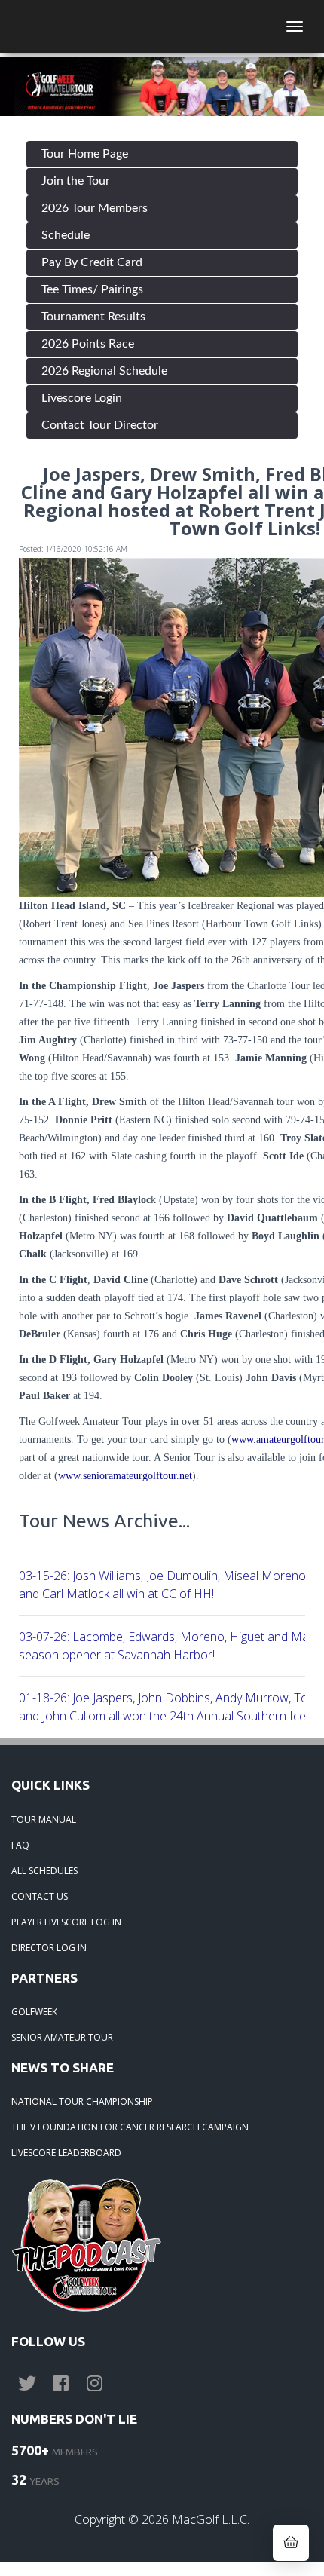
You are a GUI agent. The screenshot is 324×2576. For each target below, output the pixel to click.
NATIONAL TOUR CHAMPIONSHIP (82, 2101)
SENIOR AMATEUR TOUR (62, 2037)
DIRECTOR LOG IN (49, 1948)
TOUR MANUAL (44, 1819)
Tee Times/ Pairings (92, 289)
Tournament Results (93, 317)
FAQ (20, 1845)
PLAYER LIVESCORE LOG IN (66, 1922)
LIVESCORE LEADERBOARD (66, 2153)
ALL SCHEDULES (44, 1871)
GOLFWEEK (34, 2012)
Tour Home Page (85, 154)
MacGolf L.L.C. (211, 2519)
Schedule (66, 235)
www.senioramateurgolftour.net (125, 1476)
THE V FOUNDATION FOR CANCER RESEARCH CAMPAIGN (130, 2127)
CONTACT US (40, 1896)
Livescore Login (82, 398)
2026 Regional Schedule (104, 371)
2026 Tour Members (95, 208)
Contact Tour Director (100, 425)
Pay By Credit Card (92, 262)
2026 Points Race (88, 344)
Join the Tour (76, 181)
